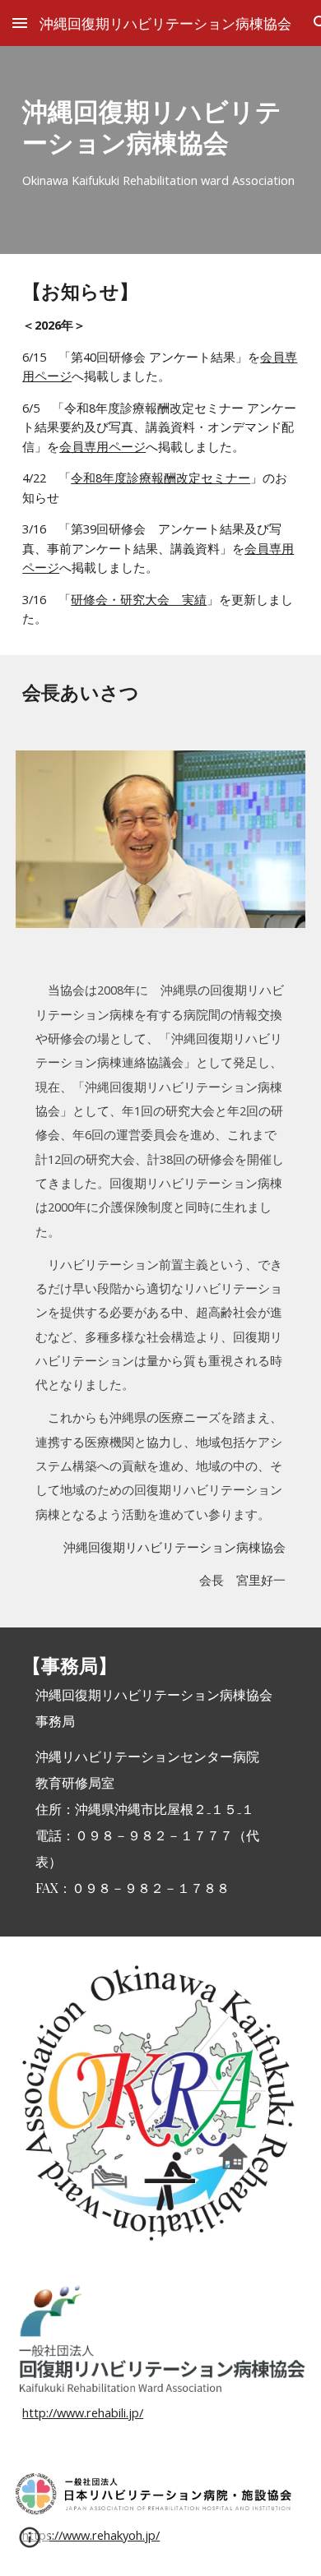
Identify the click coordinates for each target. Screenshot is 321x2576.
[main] (160, 150)
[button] (20, 23)
